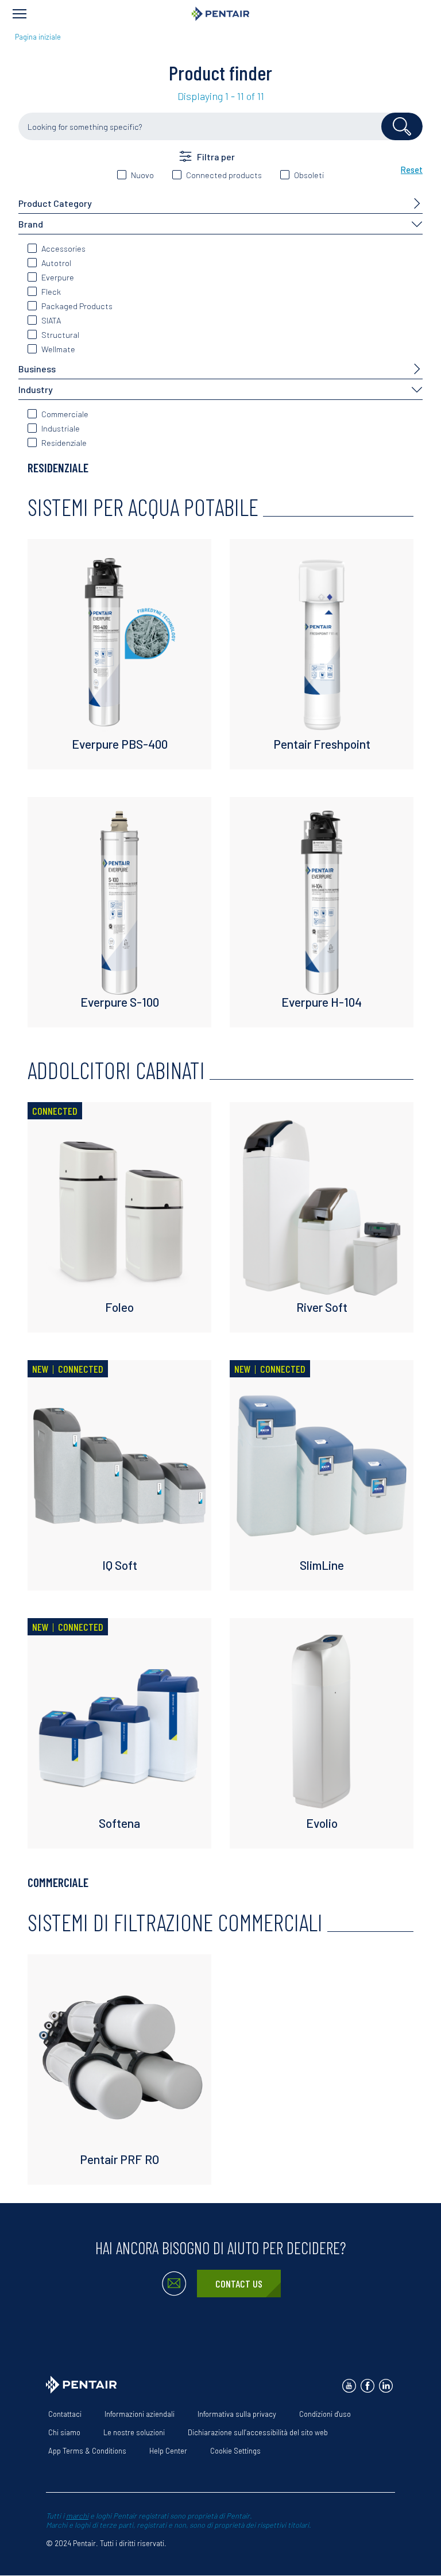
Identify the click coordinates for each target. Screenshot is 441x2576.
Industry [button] (36, 389)
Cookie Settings (235, 2451)
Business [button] (37, 369)
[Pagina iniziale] (220, 14)
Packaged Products (77, 306)
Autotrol (56, 263)
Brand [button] (31, 224)
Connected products (224, 175)
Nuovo (142, 175)
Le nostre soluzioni (134, 2432)
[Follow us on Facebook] (367, 2386)
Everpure (58, 277)
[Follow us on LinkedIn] (386, 2386)
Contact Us (239, 2284)
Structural (60, 335)
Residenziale (64, 443)
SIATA (51, 320)
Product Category (55, 203)
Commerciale (65, 414)
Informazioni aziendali (140, 2414)
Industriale (61, 428)
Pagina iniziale (38, 37)
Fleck (51, 292)
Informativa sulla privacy (237, 2414)
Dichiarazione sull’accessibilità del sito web (258, 2432)
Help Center (168, 2451)
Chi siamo (64, 2432)
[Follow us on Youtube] (349, 2386)
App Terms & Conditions (87, 2451)
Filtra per (216, 157)
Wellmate (58, 349)
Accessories (63, 249)
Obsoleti (309, 175)
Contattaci (65, 2414)
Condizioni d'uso (325, 2414)
